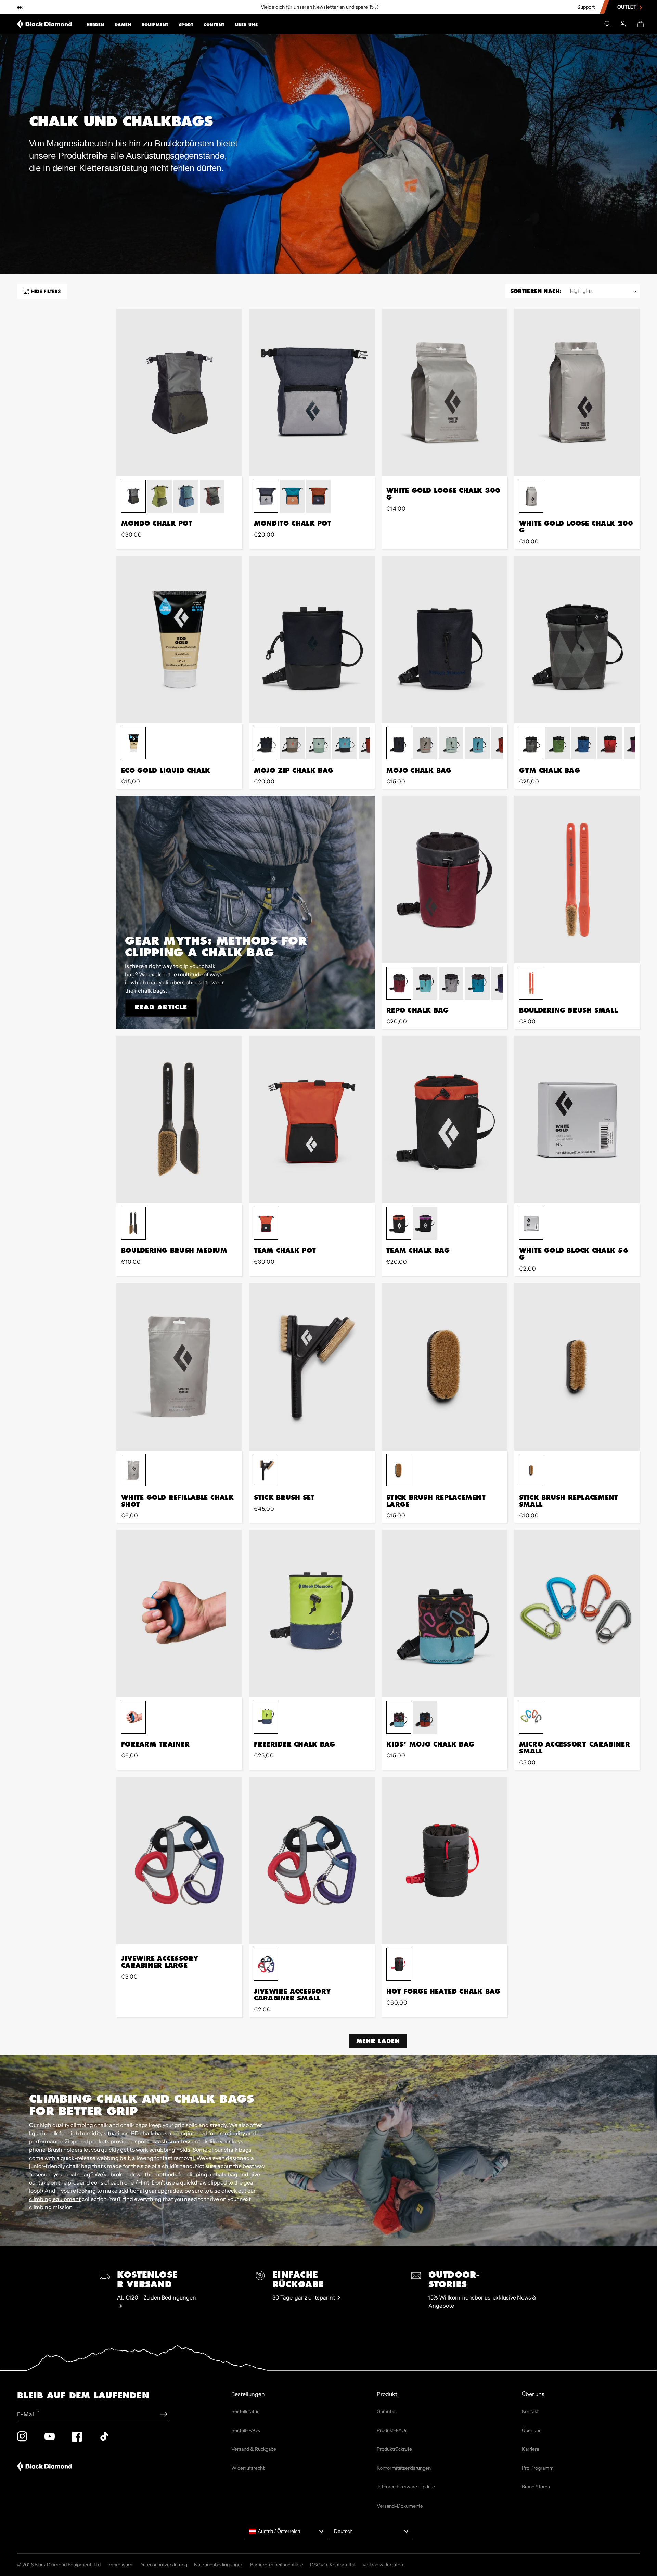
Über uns (247, 25)
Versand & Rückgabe (254, 2449)
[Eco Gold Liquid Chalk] (179, 640)
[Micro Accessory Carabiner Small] (577, 1613)
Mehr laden (378, 2041)
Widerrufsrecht (248, 2468)
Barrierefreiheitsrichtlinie (277, 2565)
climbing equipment (55, 2199)
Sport (186, 25)
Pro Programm (538, 2468)
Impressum (120, 2565)
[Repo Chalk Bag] (445, 879)
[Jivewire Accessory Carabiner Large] (179, 1860)
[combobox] (286, 2532)
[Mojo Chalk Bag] (445, 640)
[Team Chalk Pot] (312, 1120)
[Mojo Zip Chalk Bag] (312, 640)
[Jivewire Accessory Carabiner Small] (312, 1860)
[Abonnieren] (163, 2414)
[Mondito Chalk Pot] (312, 392)
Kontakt (530, 2411)
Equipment (155, 25)
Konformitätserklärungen (404, 2468)
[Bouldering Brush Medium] (179, 1120)
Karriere (531, 2449)
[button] (95, 24)
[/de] (45, 24)
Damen (123, 25)
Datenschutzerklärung (163, 2565)
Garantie (386, 2411)
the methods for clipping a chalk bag (191, 2174)
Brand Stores (536, 2487)
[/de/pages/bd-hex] (20, 7)
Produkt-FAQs (392, 2430)
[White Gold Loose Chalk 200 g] (577, 392)
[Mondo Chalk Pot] (179, 392)
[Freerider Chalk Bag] (312, 1613)
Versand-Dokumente (400, 2506)
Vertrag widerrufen (383, 2565)
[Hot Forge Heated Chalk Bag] (445, 1860)
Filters (46, 291)
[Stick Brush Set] (312, 1367)
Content (214, 25)
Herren (95, 25)
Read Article (161, 1007)
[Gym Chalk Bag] (577, 640)
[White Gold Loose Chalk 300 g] (445, 392)
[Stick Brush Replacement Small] (577, 1367)
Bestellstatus (245, 2411)
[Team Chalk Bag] (445, 1120)
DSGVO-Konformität (333, 2565)
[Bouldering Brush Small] (577, 879)
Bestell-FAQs (246, 2430)
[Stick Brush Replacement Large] (445, 1367)
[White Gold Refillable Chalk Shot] (179, 1367)
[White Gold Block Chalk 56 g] (577, 1120)
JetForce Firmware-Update (406, 2487)
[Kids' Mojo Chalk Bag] (445, 1613)
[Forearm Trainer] (179, 1613)
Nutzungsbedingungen (219, 2565)
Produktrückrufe (394, 2449)
